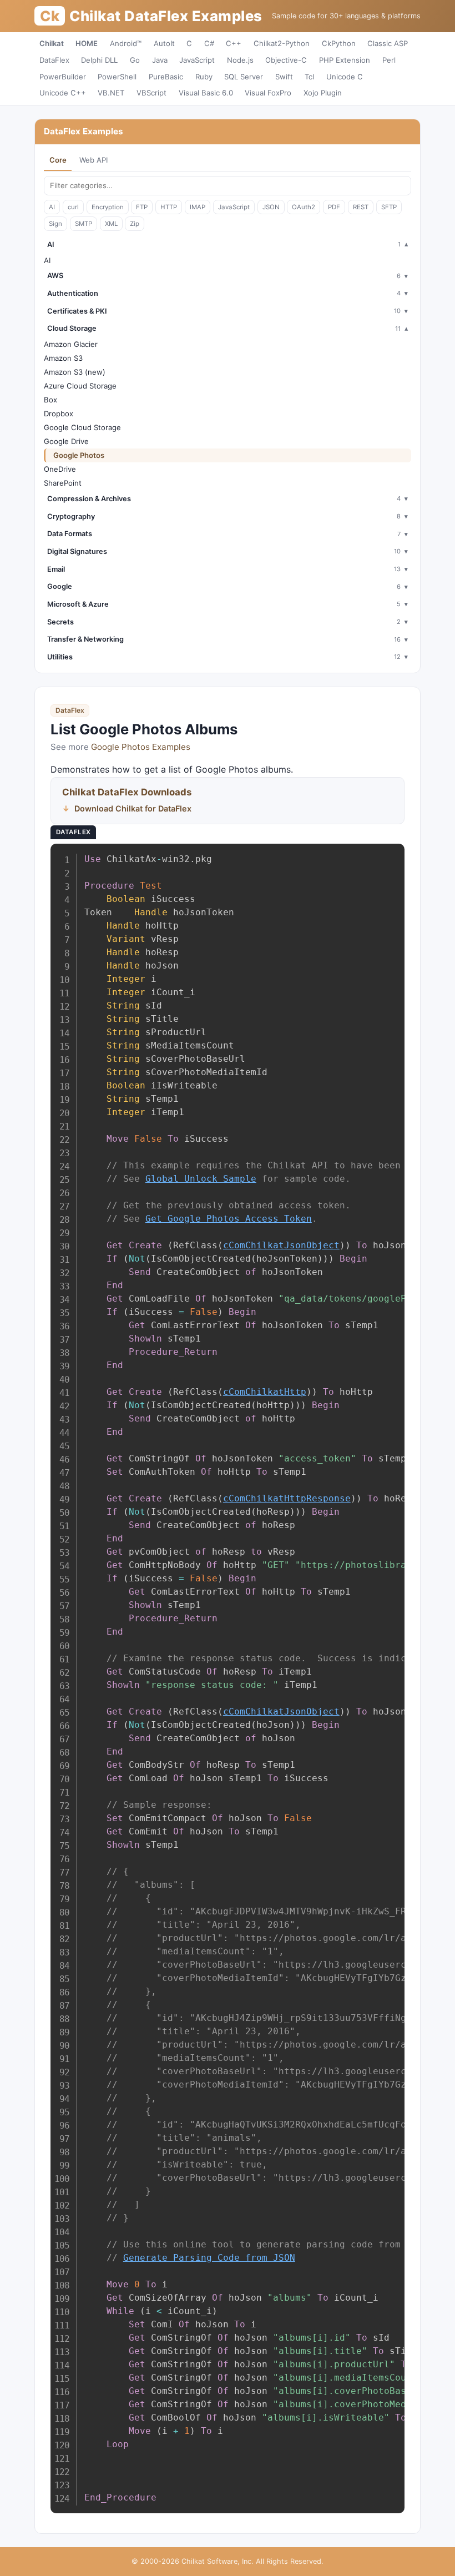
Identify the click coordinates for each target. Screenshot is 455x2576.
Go (135, 60)
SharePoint (63, 483)
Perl (389, 60)
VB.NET (111, 93)
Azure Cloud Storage (80, 386)
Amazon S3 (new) (75, 372)
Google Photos (79, 455)
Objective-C (286, 60)
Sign (55, 224)
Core (58, 160)
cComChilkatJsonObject (281, 1245)
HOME (87, 43)
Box (50, 400)
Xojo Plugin (323, 93)
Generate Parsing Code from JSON (209, 2258)
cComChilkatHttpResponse (287, 1498)
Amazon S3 (63, 358)
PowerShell (117, 77)
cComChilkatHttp (265, 1392)
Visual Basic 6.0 (206, 93)
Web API (93, 160)
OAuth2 (304, 207)
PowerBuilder (63, 77)
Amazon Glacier (71, 344)
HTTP (169, 207)
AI (52, 207)
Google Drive (66, 441)
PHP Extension (345, 60)
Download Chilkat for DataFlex (133, 808)
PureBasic (166, 77)
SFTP (389, 207)
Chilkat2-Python (282, 43)
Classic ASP (388, 43)
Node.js (240, 60)
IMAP (198, 207)
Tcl (309, 77)
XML (111, 224)
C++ (234, 43)
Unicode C (345, 77)
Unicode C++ (63, 93)
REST (361, 207)
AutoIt (164, 43)
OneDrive (60, 469)
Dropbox (59, 414)
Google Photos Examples (141, 747)
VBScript (151, 93)
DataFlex (54, 60)
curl (73, 207)
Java (160, 60)
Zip (135, 224)
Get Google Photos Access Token (229, 1219)
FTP (142, 207)
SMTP (84, 224)
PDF (334, 207)
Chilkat (52, 43)
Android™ (126, 43)
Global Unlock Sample (201, 1179)
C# (209, 43)
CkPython (339, 43)
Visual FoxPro (268, 93)
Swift (284, 77)
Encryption (108, 207)
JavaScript (197, 60)
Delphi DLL (99, 60)
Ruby (204, 77)
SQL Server (244, 77)
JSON (271, 207)
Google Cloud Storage (82, 427)
